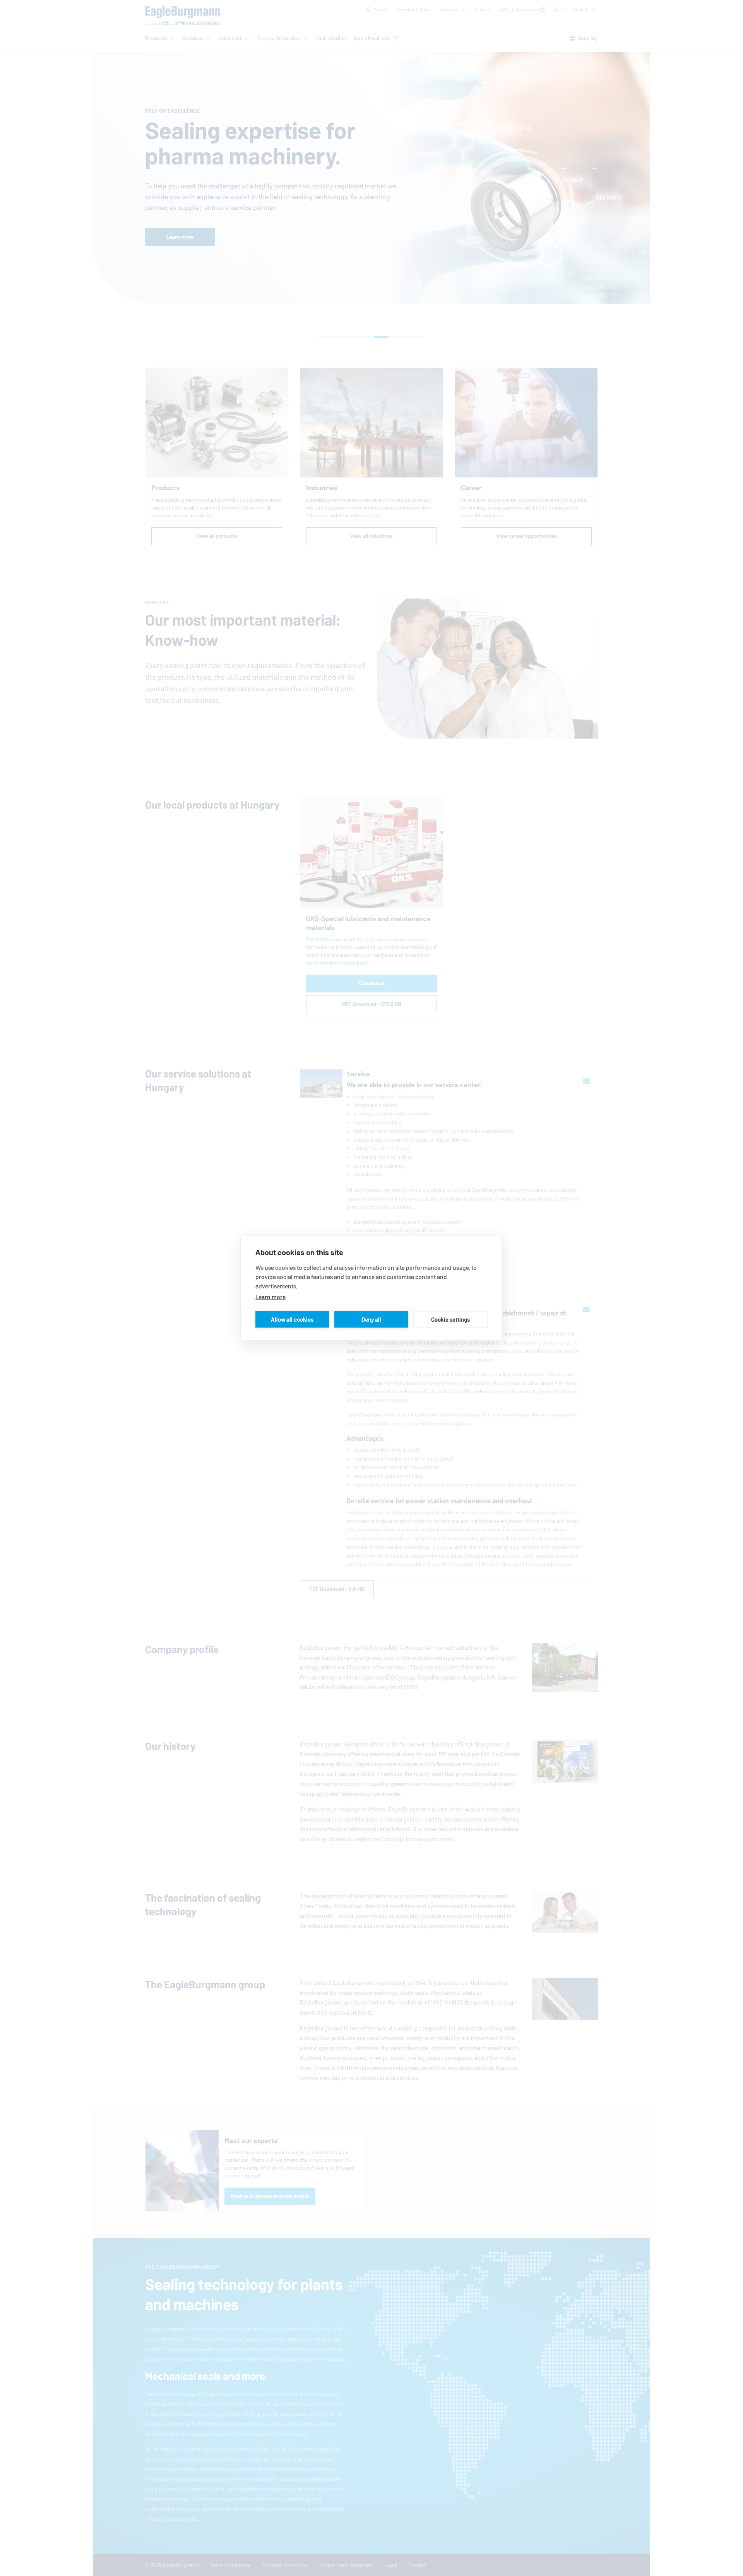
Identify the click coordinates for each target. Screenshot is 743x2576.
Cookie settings (450, 1319)
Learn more (270, 1297)
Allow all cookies (292, 1319)
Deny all (371, 1319)
